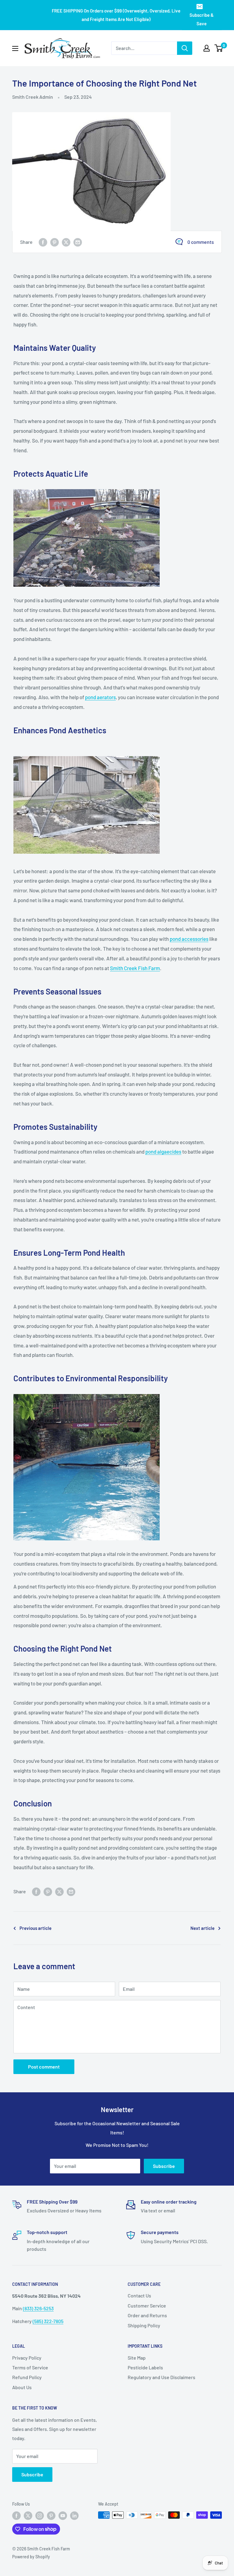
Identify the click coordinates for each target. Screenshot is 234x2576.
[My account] (207, 48)
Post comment (44, 2067)
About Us (22, 2387)
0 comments (201, 242)
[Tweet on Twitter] (66, 242)
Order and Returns (147, 2315)
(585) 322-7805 (48, 2321)
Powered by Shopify (31, 2557)
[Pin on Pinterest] (55, 242)
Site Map (137, 2358)
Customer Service (147, 2306)
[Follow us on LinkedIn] (74, 2516)
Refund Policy (27, 2377)
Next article (202, 1928)
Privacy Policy (27, 2358)
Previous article (35, 1928)
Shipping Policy (144, 2325)
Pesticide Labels (145, 2367)
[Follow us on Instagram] (40, 2516)
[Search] (185, 48)
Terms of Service (30, 2367)
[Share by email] (78, 242)
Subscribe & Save (202, 19)
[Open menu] (15, 48)
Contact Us (139, 2295)
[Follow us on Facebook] (16, 2516)
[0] (219, 48)
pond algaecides (163, 1151)
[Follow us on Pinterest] (51, 2516)
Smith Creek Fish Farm (135, 968)
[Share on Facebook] (43, 242)
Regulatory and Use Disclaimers (161, 2377)
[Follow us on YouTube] (63, 2516)
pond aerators (100, 697)
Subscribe (164, 2166)
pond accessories (189, 939)
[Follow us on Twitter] (28, 2516)
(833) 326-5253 (38, 2308)
